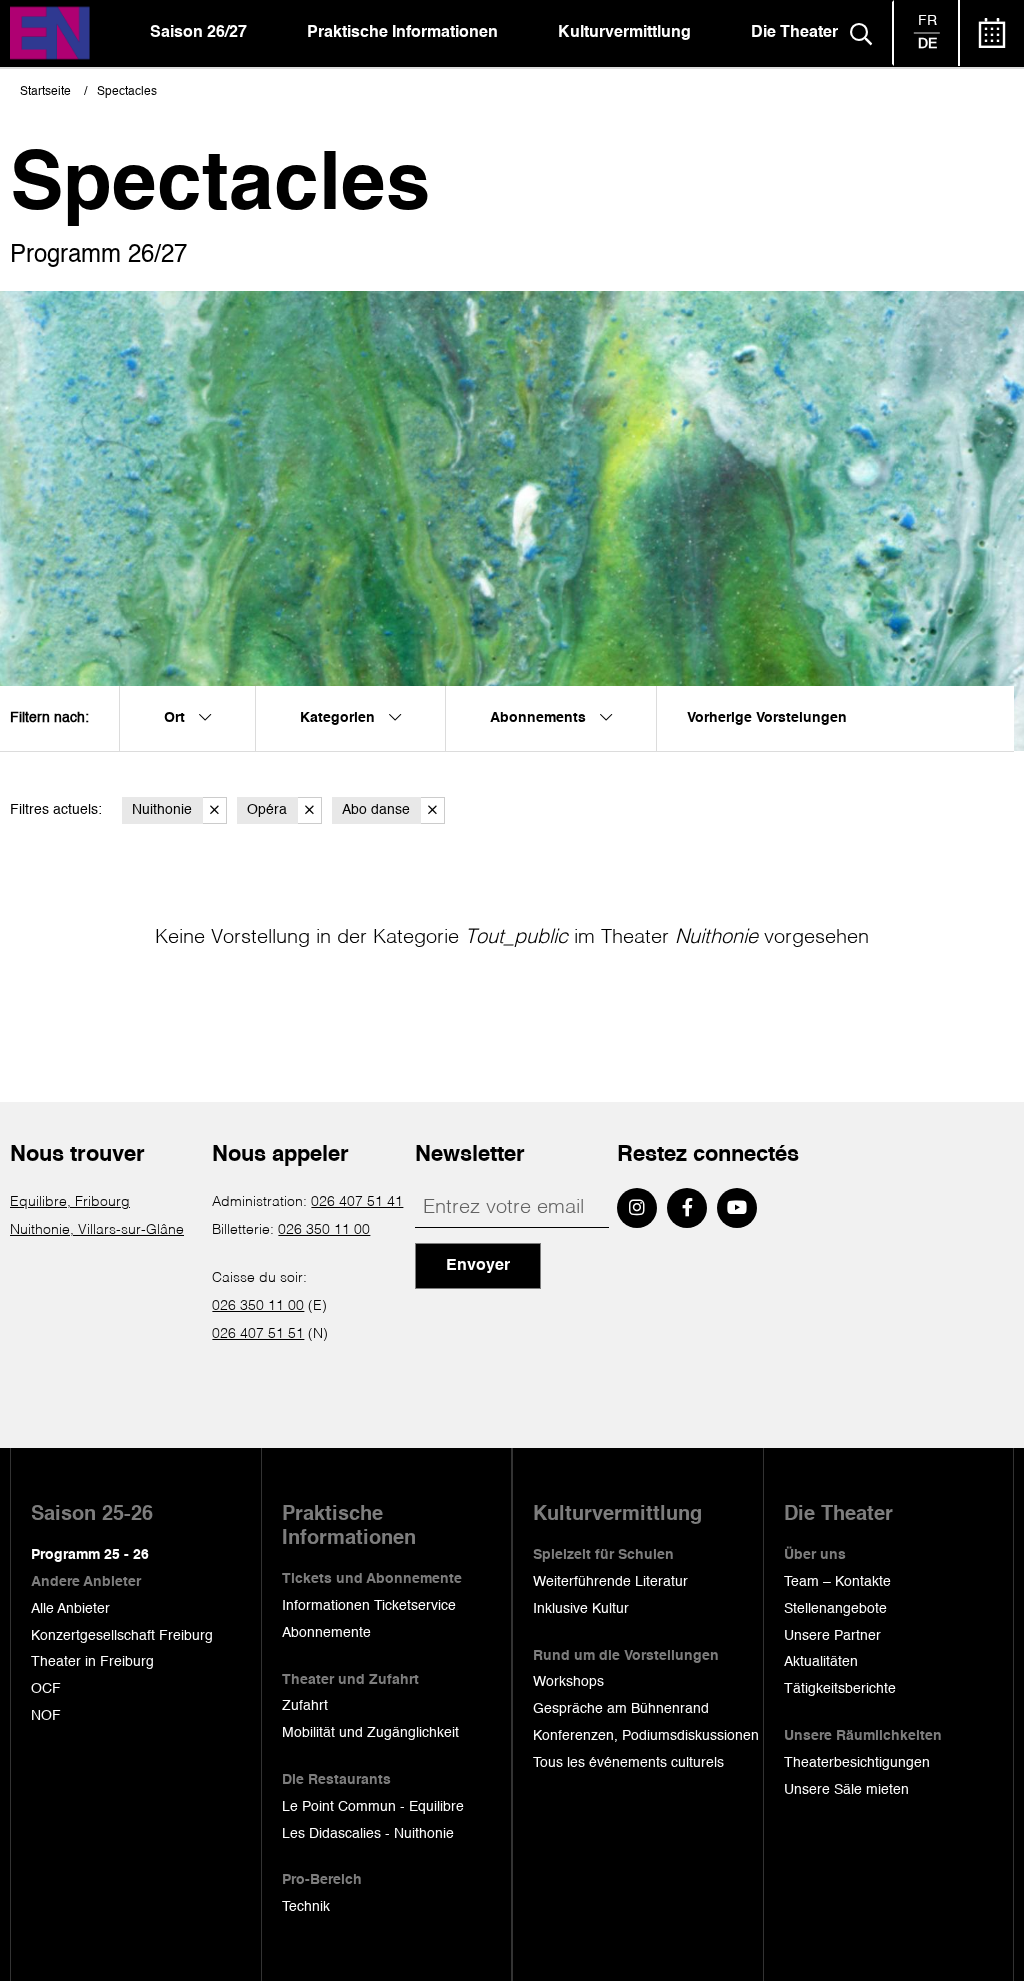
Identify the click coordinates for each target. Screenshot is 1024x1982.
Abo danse (376, 810)
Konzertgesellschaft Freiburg (122, 1636)
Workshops (568, 1682)
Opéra (267, 810)
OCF (46, 1689)
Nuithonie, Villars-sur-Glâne (97, 1230)
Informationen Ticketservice (369, 1606)
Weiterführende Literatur (610, 1582)
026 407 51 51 (258, 1334)
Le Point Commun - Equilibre (373, 1807)
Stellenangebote (835, 1609)
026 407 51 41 (357, 1202)
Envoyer (478, 1266)
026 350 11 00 (324, 1230)
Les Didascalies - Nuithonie (368, 1834)
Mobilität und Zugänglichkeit (370, 1733)
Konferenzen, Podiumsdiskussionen (646, 1736)
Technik (306, 1907)
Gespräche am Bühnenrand (621, 1709)
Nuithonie (162, 810)
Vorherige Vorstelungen (767, 718)
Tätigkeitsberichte (840, 1689)
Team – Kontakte (837, 1582)
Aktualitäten (821, 1662)
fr (927, 21)
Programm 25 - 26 (90, 1555)
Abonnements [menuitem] (540, 718)
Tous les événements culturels (628, 1763)
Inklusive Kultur (581, 1609)
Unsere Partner (832, 1636)
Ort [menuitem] (176, 718)
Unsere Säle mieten (846, 1790)
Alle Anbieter (70, 1609)
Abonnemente (326, 1633)
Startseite (45, 92)
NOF (46, 1716)
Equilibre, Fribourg (70, 1202)
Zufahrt (305, 1706)
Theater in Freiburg (92, 1662)
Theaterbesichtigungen (857, 1763)
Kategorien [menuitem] (339, 718)
